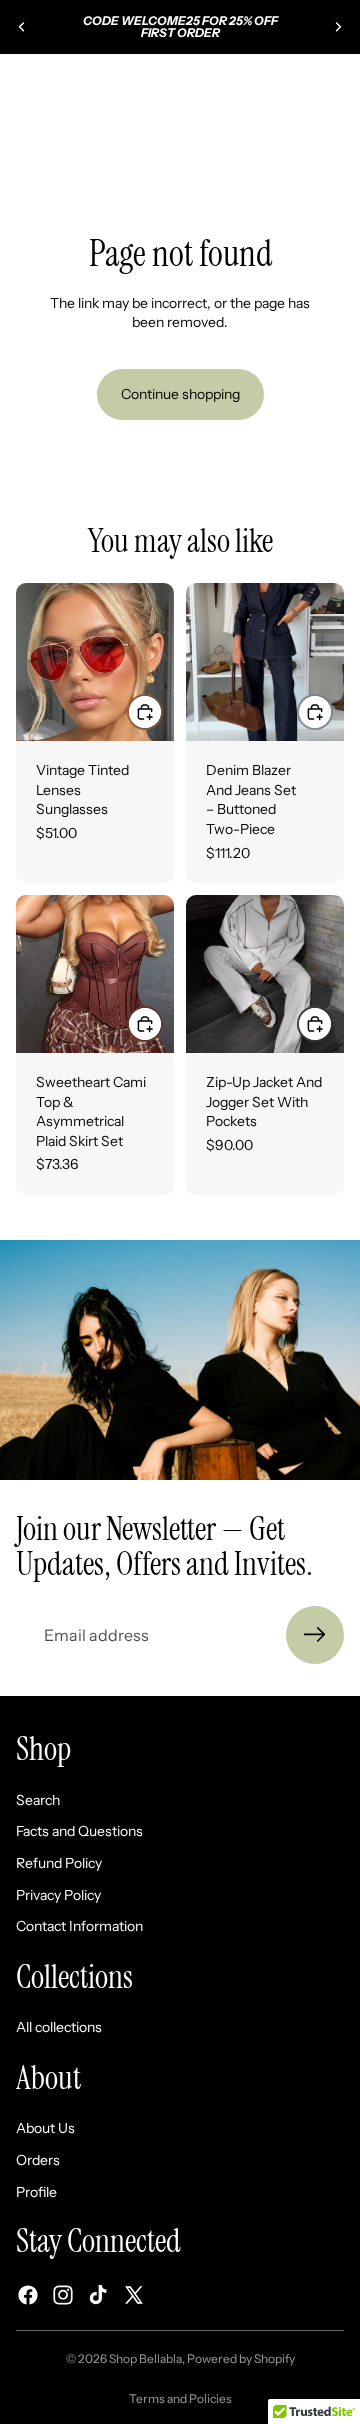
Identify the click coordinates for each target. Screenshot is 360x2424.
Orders (38, 2160)
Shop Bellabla (145, 2358)
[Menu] (23, 84)
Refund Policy (59, 1863)
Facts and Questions (79, 1832)
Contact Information (79, 1926)
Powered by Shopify (241, 2358)
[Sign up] (315, 1635)
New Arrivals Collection (87, 138)
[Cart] (336, 84)
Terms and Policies (180, 2398)
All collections (59, 2028)
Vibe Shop (207, 138)
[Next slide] (338, 27)
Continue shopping (180, 394)
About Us (45, 2129)
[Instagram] (63, 2296)
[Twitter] (134, 2296)
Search (38, 1800)
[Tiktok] (98, 2296)
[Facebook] (28, 2296)
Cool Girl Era (294, 138)
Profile (36, 2192)
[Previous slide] (22, 27)
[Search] (66, 84)
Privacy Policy (58, 1895)
